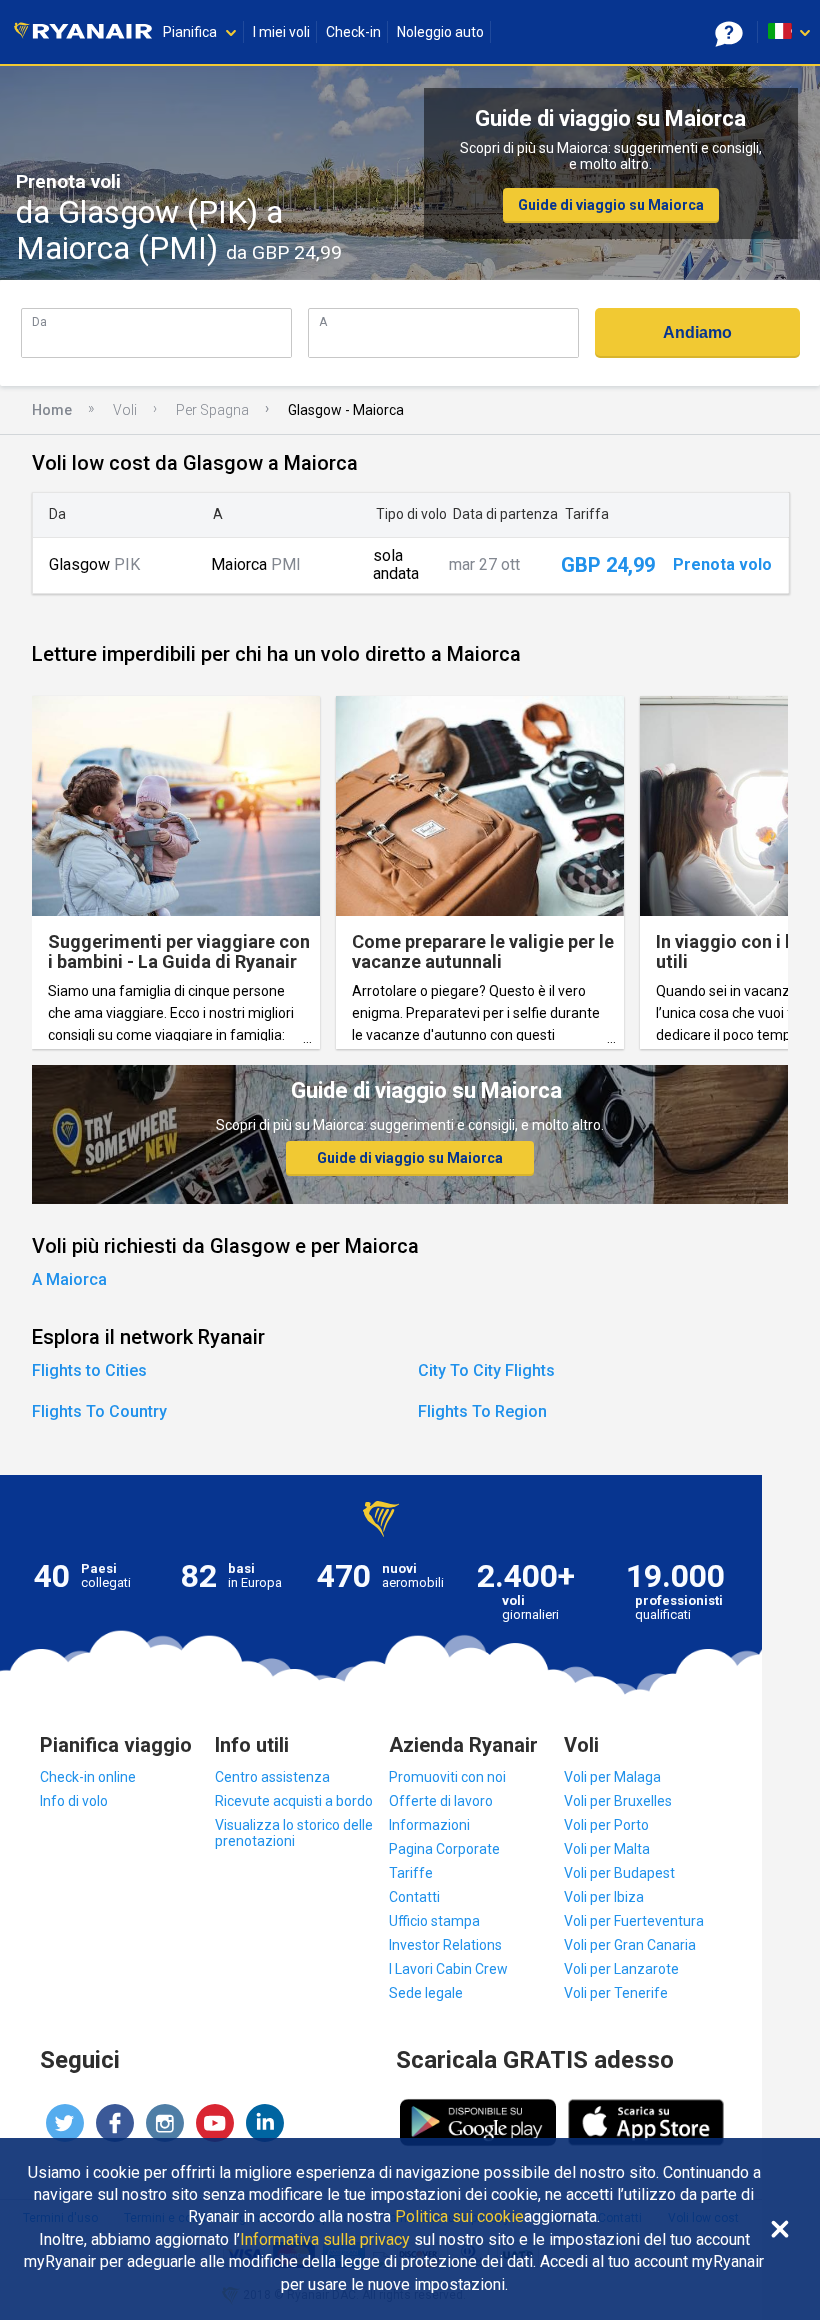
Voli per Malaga (612, 1777)
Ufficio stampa (434, 1921)
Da (39, 321)
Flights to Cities (89, 1370)
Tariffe (411, 1873)
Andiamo (697, 332)
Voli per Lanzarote (621, 1969)
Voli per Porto (606, 1825)
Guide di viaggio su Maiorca (611, 205)
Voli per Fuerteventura (634, 1921)
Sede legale (426, 1993)
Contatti (414, 1897)
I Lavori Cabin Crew (448, 1969)
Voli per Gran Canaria (630, 1945)
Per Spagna (212, 410)
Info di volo (74, 1801)
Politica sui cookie (459, 2217)
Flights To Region (482, 1411)
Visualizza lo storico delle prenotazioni (294, 1833)
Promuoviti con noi (447, 1777)
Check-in (353, 32)
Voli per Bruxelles (618, 1801)
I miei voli (281, 32)
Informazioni (429, 1825)
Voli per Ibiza (604, 1897)
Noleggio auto (440, 32)
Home (52, 410)
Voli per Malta (607, 1849)
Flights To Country (99, 1411)
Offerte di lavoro (441, 1801)
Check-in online (88, 1777)
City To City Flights (486, 1370)
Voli (125, 410)
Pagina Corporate (444, 1849)
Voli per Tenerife (616, 1993)
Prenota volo (722, 565)
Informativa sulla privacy (325, 2240)
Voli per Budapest (619, 1873)
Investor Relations (445, 1945)
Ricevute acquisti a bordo (294, 1801)
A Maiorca (69, 1279)
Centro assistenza (272, 1777)
